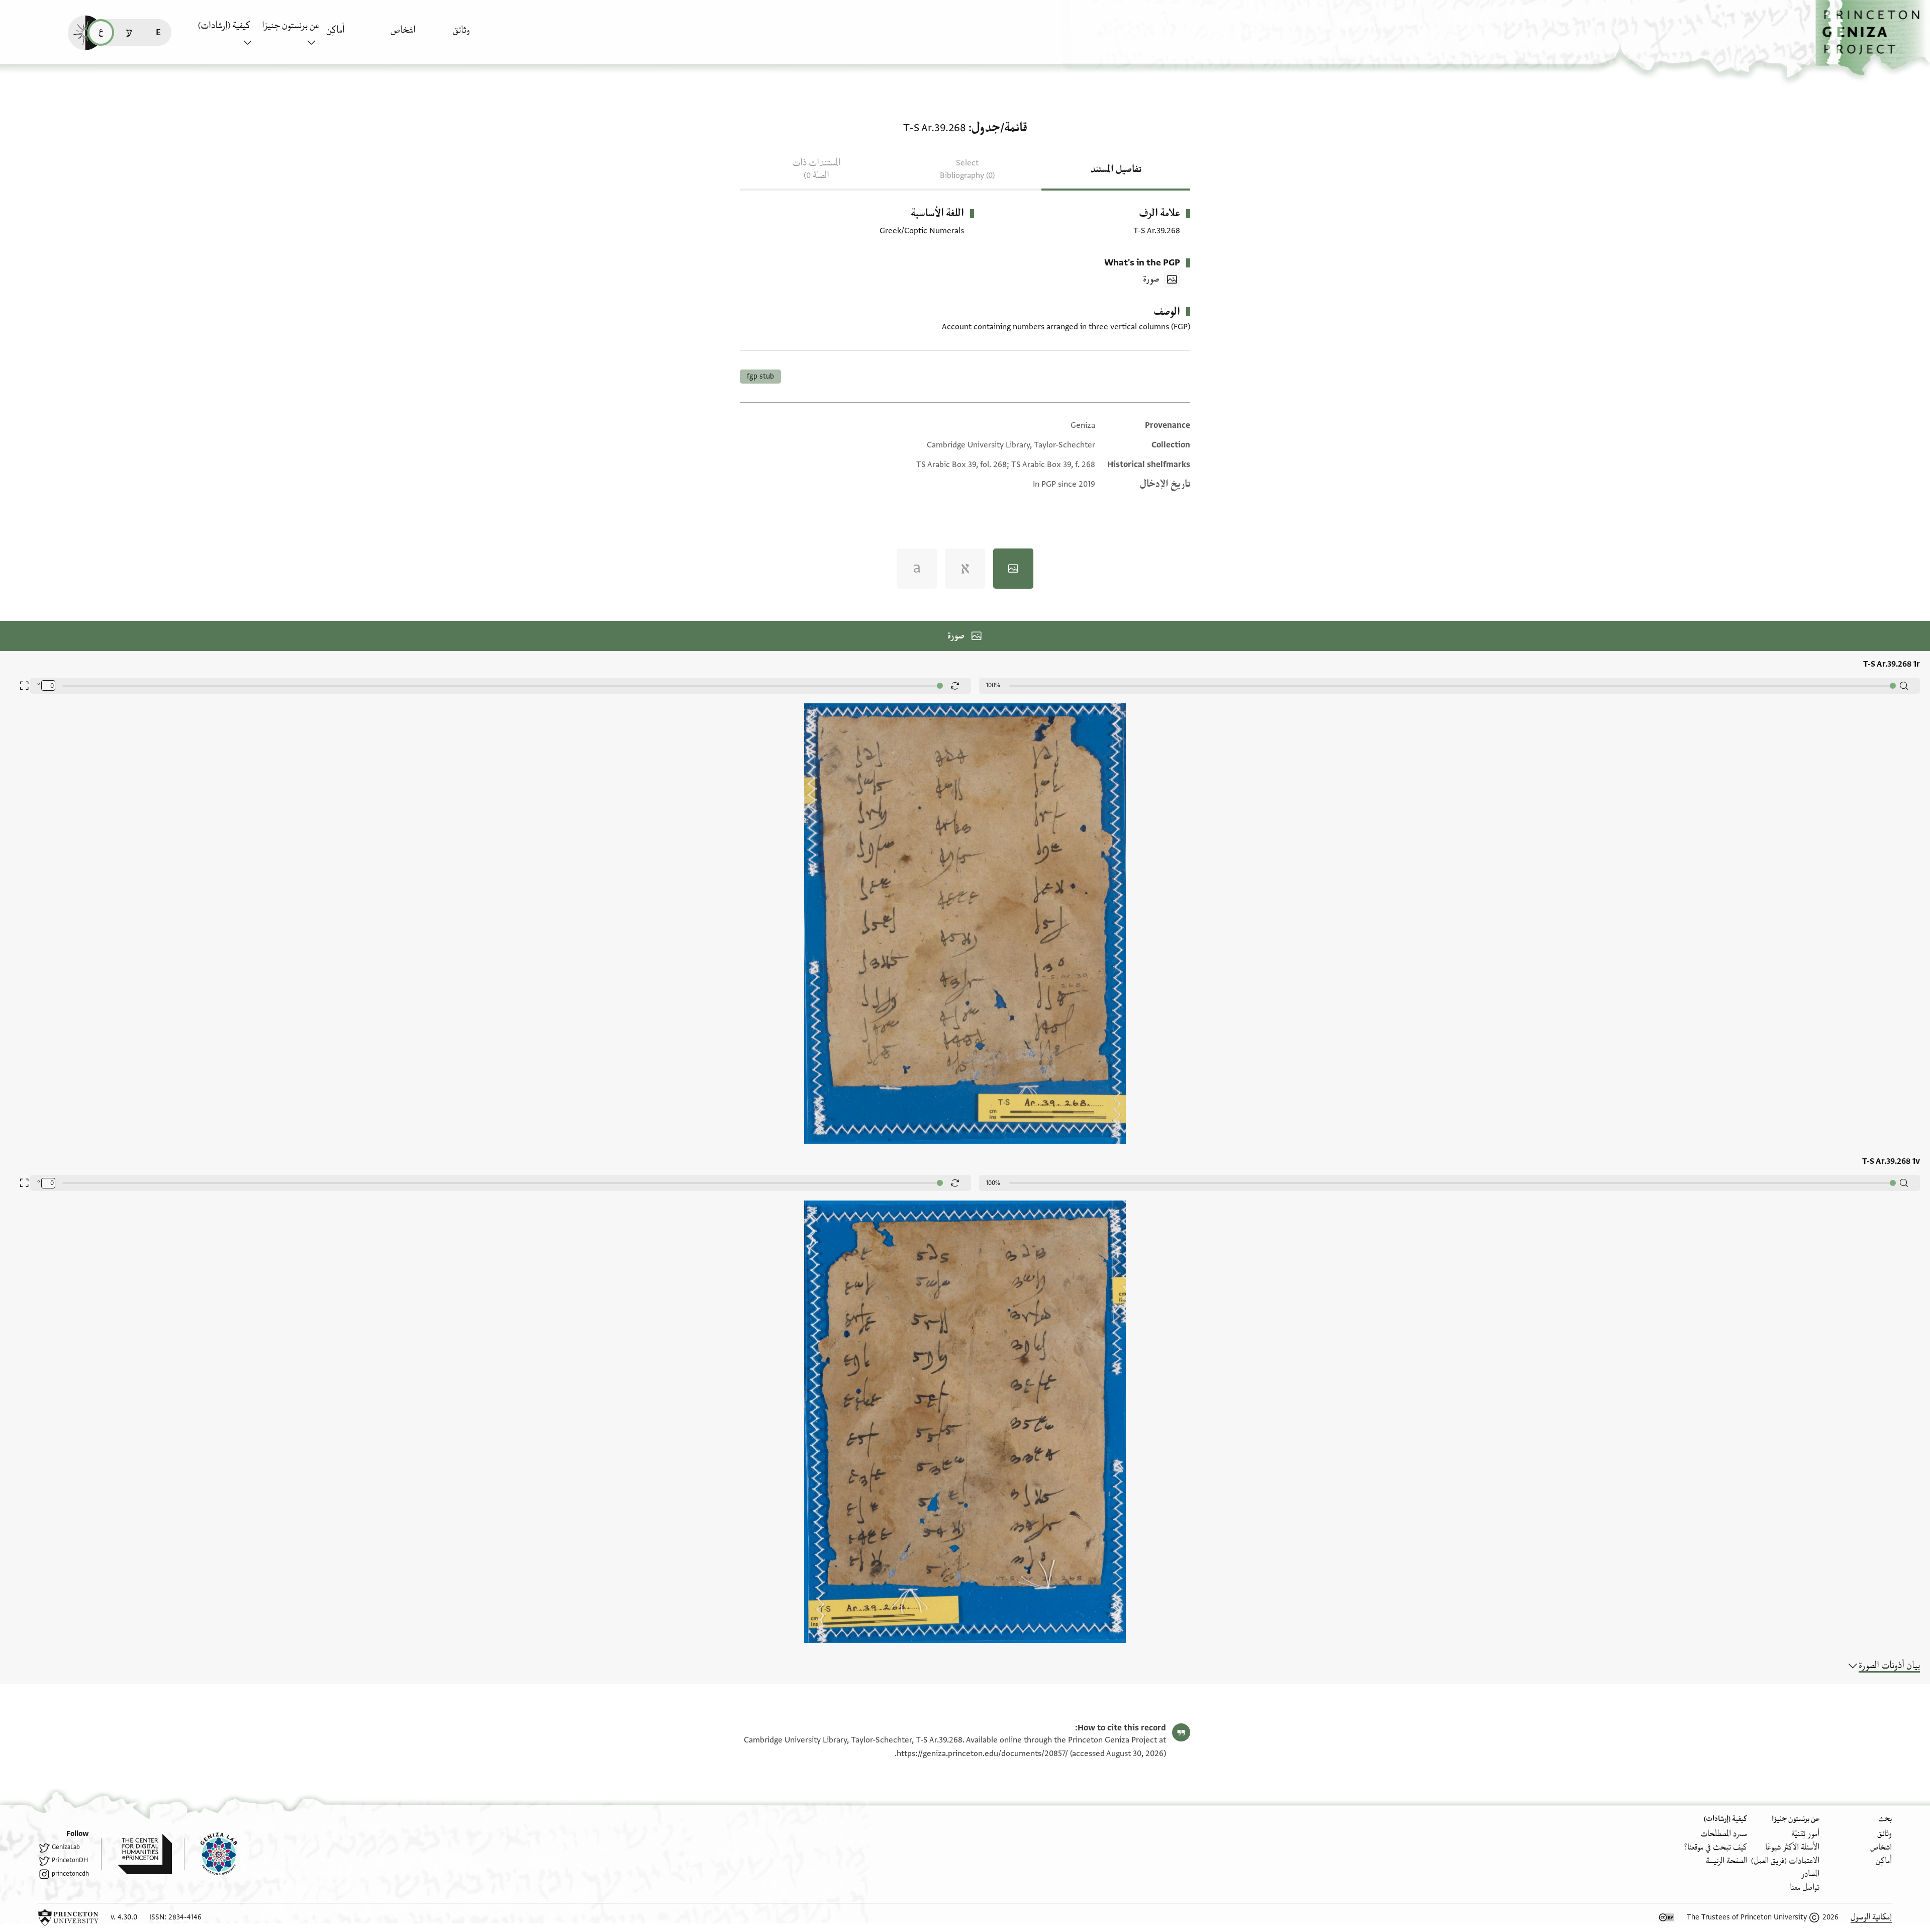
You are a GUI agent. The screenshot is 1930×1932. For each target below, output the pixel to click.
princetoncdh (70, 1874)
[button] (1873, 38)
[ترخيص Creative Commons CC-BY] (1667, 1917)
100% (993, 685)
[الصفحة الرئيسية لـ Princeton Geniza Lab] (211, 1854)
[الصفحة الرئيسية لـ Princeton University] (68, 1917)
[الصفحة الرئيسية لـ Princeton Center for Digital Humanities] (136, 1854)
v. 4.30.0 (124, 1917)
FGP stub (760, 376)
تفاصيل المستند (1116, 169)
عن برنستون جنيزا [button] (291, 26)
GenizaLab (66, 1847)
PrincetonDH (70, 1860)
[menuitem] (482, 35)
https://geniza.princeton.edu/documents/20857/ (982, 1754)
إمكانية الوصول (1871, 1917)
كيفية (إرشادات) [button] (224, 26)
